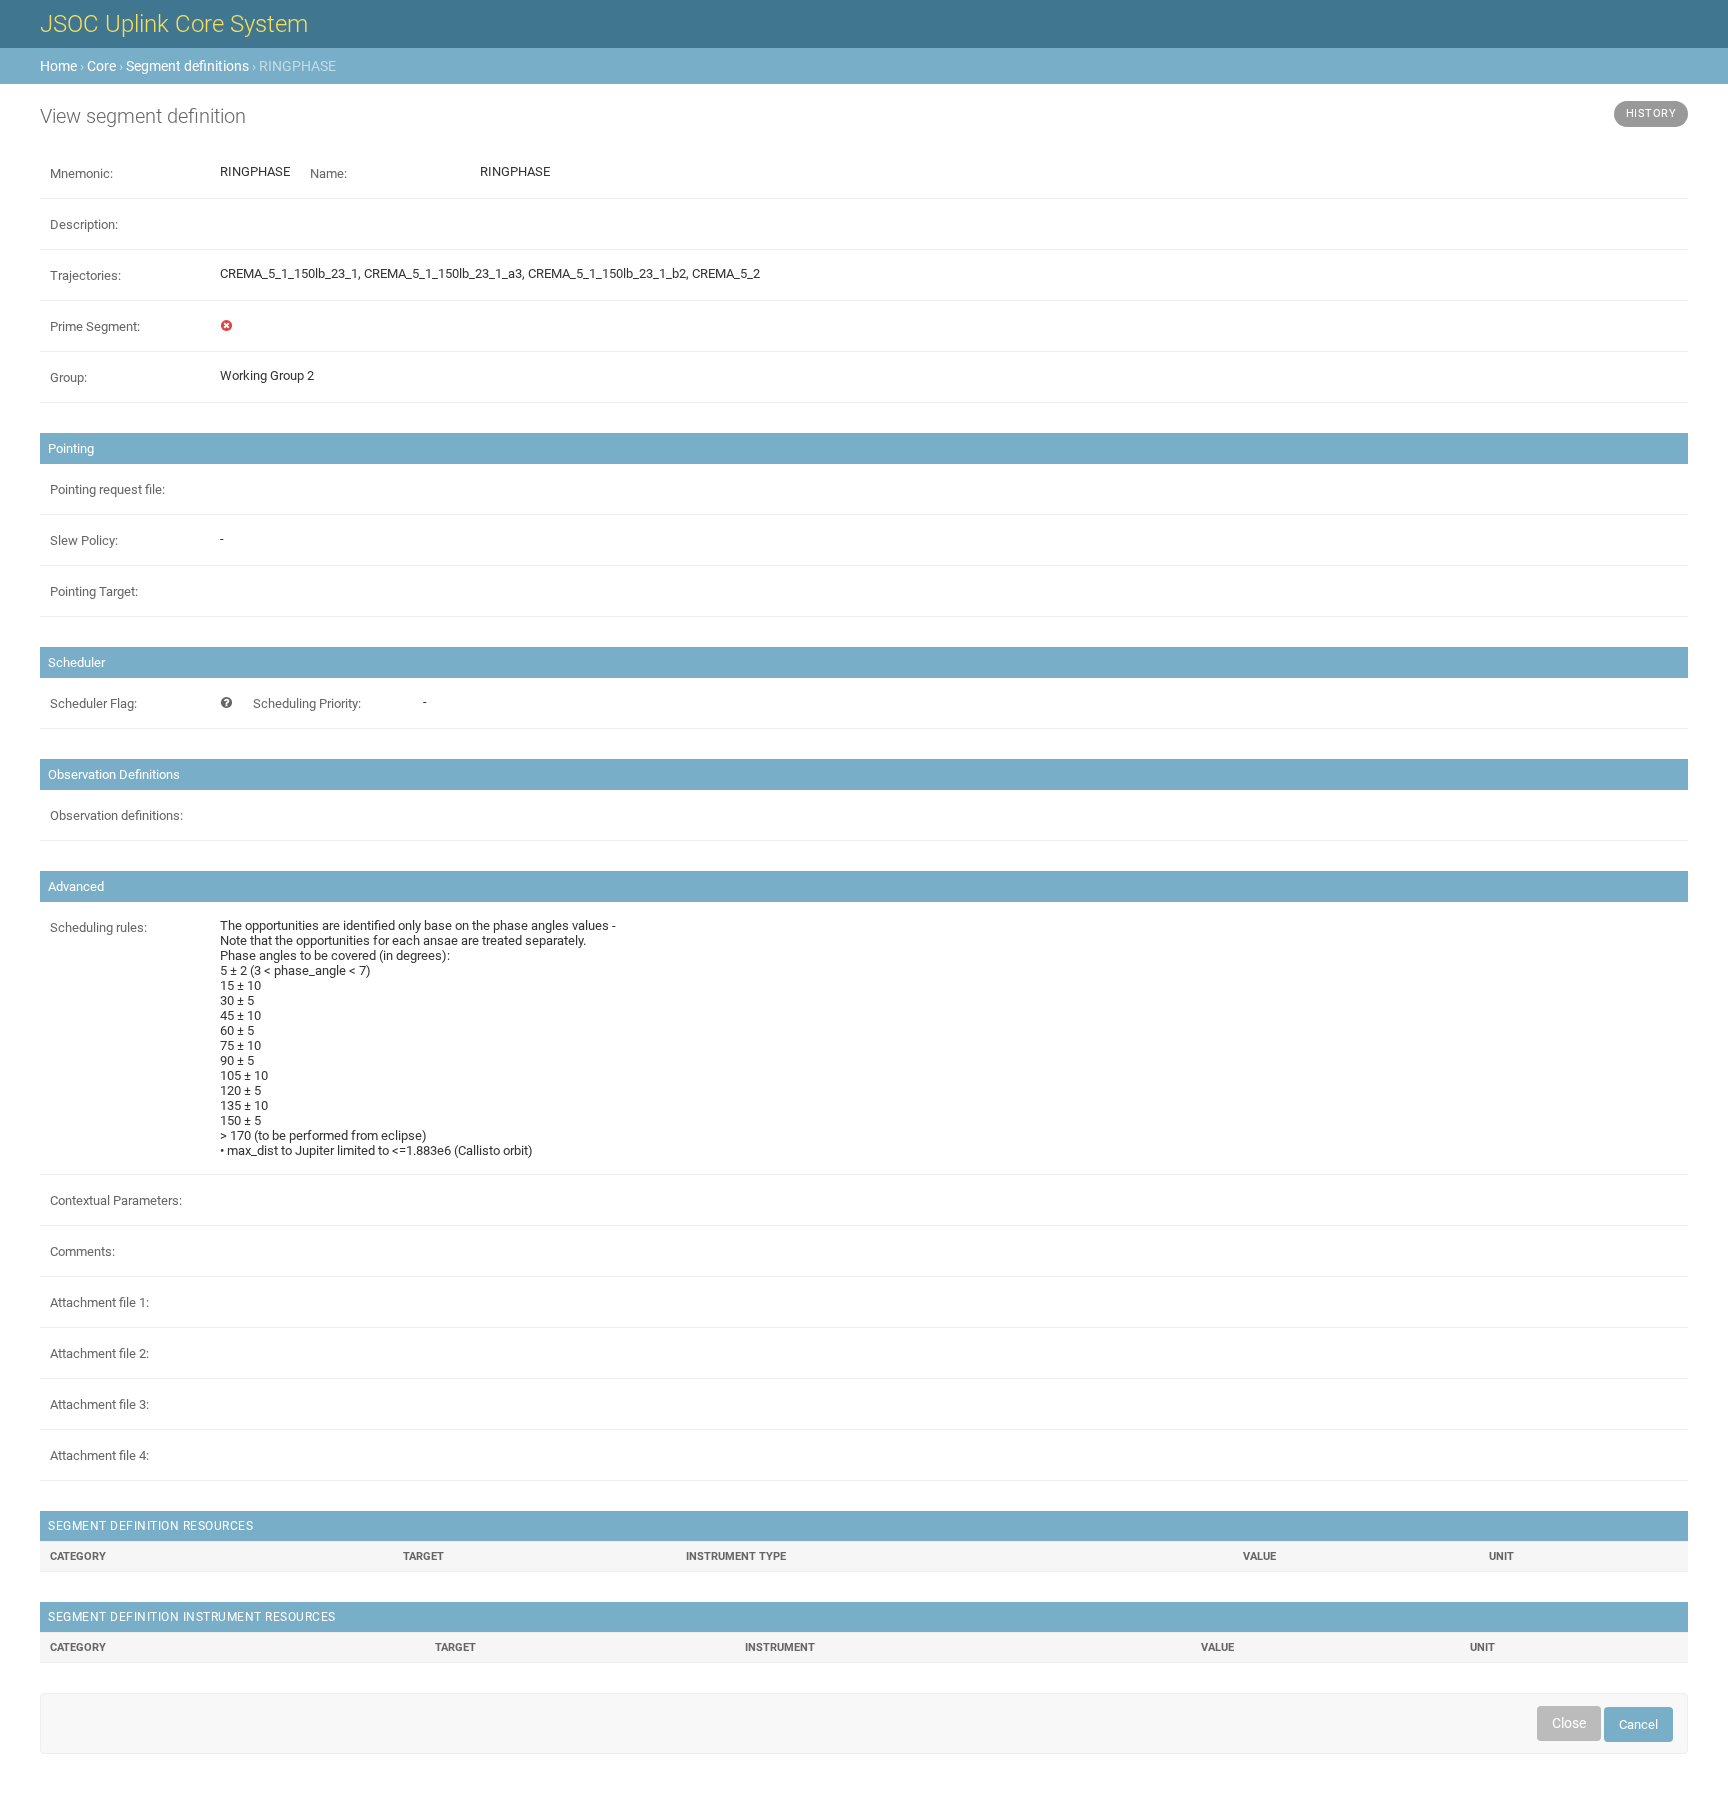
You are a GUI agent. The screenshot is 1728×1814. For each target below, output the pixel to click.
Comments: (82, 1251)
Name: (328, 173)
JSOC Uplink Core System (174, 24)
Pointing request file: (107, 489)
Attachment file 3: (99, 1404)
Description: (84, 224)
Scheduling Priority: (307, 703)
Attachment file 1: (99, 1302)
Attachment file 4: (99, 1455)
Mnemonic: (81, 173)
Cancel (1638, 1724)
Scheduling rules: (98, 927)
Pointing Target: (94, 591)
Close (1569, 1723)
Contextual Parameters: (116, 1200)
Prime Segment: (95, 326)
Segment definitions (187, 66)
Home (58, 66)
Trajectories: (85, 275)
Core (101, 66)
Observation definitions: (116, 815)
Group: (68, 377)
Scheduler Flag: (93, 703)
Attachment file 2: (99, 1353)
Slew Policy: (84, 540)
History (1651, 113)
